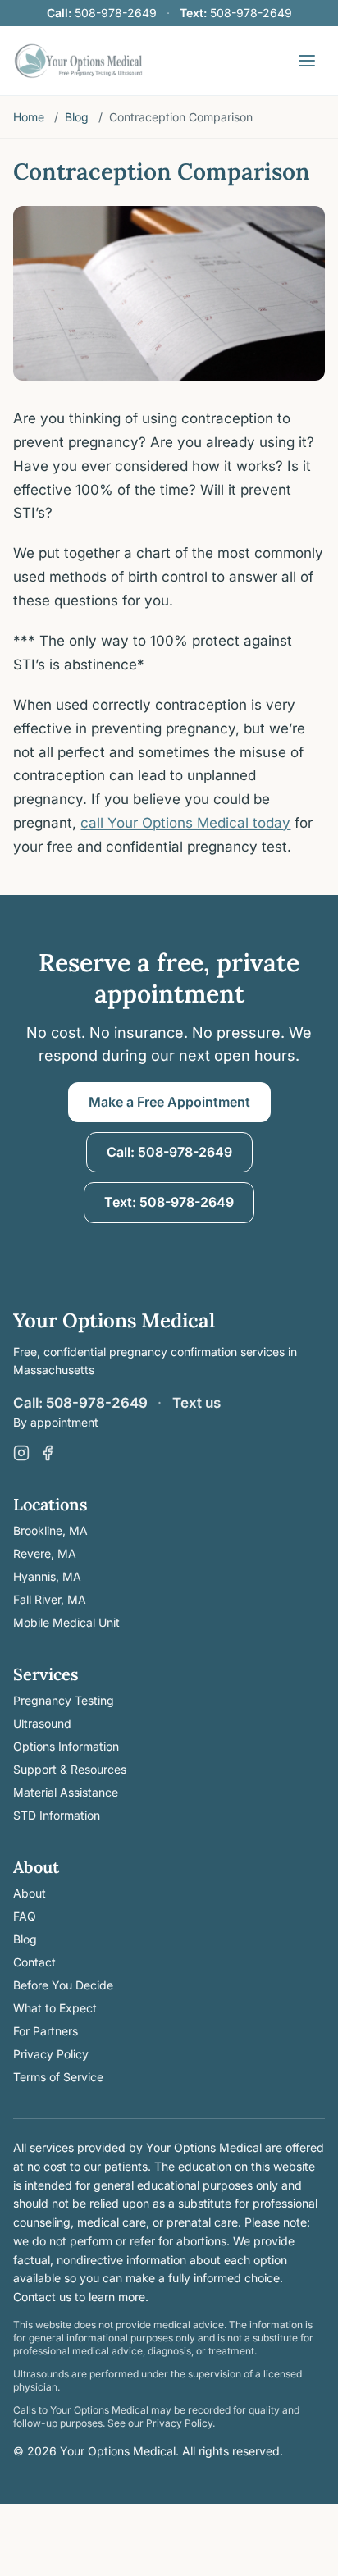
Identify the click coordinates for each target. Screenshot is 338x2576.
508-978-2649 (102, 13)
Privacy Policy (51, 2054)
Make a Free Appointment (169, 1102)
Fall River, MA (50, 1599)
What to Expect (55, 2008)
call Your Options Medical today (185, 823)
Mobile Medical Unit (66, 1622)
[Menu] (307, 61)
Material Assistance (66, 1792)
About (30, 1893)
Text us (196, 1403)
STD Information (57, 1815)
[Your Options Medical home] (78, 61)
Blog (77, 117)
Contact (34, 1962)
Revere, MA (45, 1553)
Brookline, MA (50, 1530)
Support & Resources (70, 1769)
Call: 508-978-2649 (169, 1152)
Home (29, 117)
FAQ (25, 1916)
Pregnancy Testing (64, 1700)
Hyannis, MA (47, 1576)
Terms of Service (58, 2077)
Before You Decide (63, 1985)
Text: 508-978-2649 (169, 1202)
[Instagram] (21, 1453)
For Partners (46, 2031)
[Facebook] (48, 1453)
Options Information (66, 1746)
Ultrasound (42, 1723)
